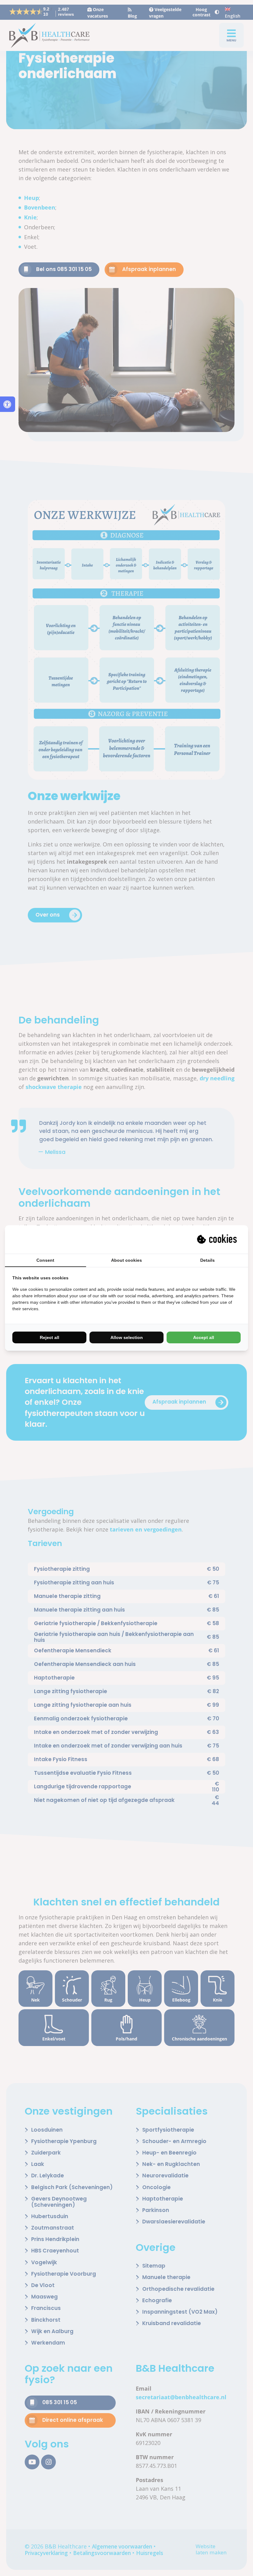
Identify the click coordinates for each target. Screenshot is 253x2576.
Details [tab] (207, 1260)
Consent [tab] (45, 1260)
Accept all (204, 1337)
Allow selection (127, 1337)
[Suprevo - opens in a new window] (218, 1239)
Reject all (50, 1337)
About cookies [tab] (126, 1260)
